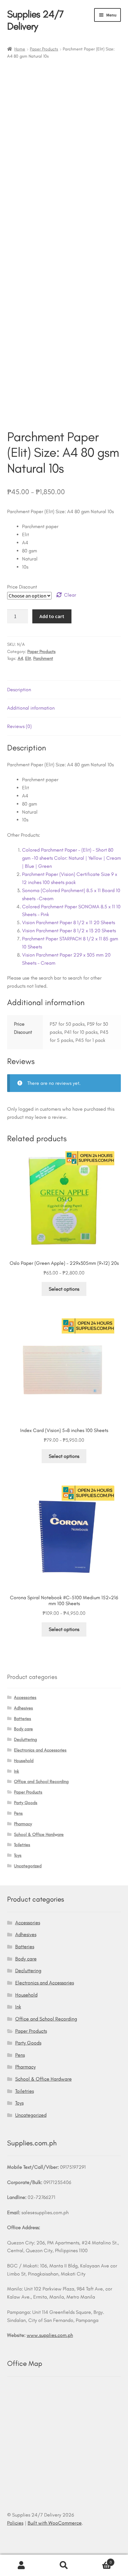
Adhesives (23, 1708)
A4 (20, 658)
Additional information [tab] (31, 708)
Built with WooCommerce (55, 2523)
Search (64, 2565)
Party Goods (26, 1803)
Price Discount (22, 587)
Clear (70, 595)
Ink (16, 1771)
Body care (23, 1729)
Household (24, 1761)
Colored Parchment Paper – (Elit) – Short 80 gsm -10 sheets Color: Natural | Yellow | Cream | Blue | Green (71, 858)
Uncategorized (28, 1866)
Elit (28, 658)
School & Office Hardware (39, 1834)
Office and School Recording (41, 1782)
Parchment (43, 658)
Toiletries (22, 1845)
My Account (21, 2565)
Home (20, 49)
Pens (18, 1813)
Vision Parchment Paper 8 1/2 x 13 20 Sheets (69, 931)
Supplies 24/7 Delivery (35, 20)
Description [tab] (19, 690)
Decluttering (25, 1739)
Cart (99, 2560)
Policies (15, 2523)
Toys (18, 1855)
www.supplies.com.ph (50, 2335)
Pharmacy (23, 1824)
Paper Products (44, 49)
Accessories (25, 1697)
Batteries (23, 1719)
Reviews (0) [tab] (19, 726)
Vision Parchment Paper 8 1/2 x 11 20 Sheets (69, 922)
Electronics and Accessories (40, 1750)
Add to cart (52, 616)
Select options (64, 1289)
